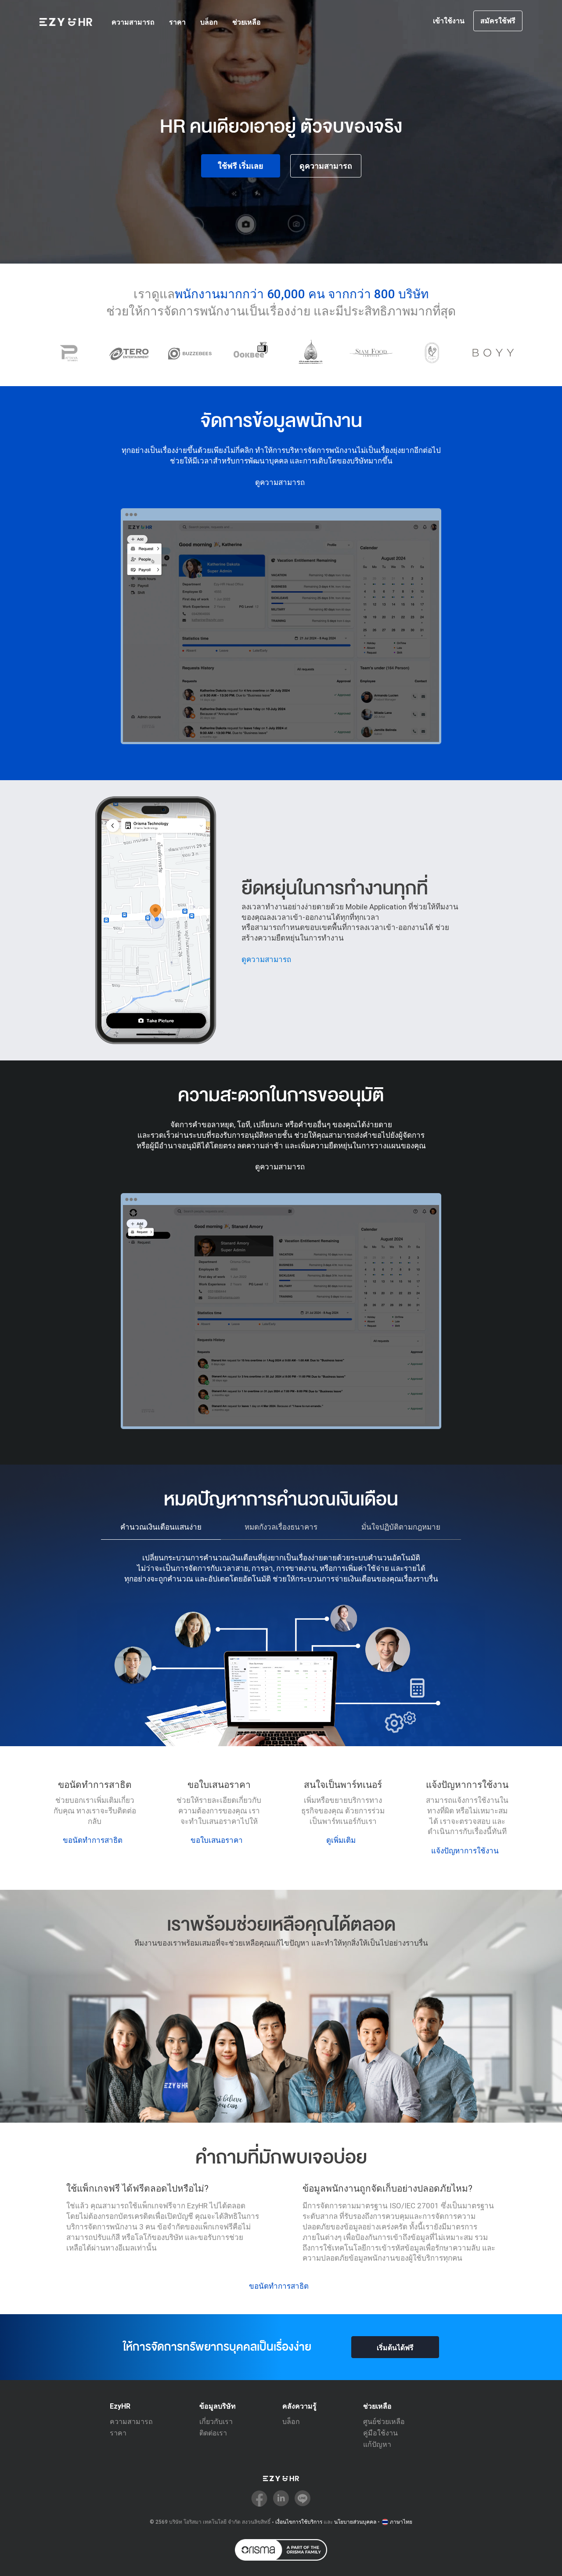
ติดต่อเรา (213, 2433)
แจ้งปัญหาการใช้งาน (465, 1851)
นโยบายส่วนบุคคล (355, 2522)
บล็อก (209, 22)
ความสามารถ (133, 22)
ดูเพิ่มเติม (341, 1840)
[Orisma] (281, 2550)
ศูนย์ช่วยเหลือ (384, 2422)
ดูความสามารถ (326, 166)
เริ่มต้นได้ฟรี (395, 2348)
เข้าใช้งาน (449, 21)
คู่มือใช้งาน (380, 2433)
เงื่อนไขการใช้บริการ (299, 2522)
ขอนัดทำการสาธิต (93, 1840)
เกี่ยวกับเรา (216, 2422)
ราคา (177, 22)
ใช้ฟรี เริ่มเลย (241, 166)
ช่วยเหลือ (247, 22)
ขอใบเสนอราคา (217, 1840)
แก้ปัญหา (377, 2444)
